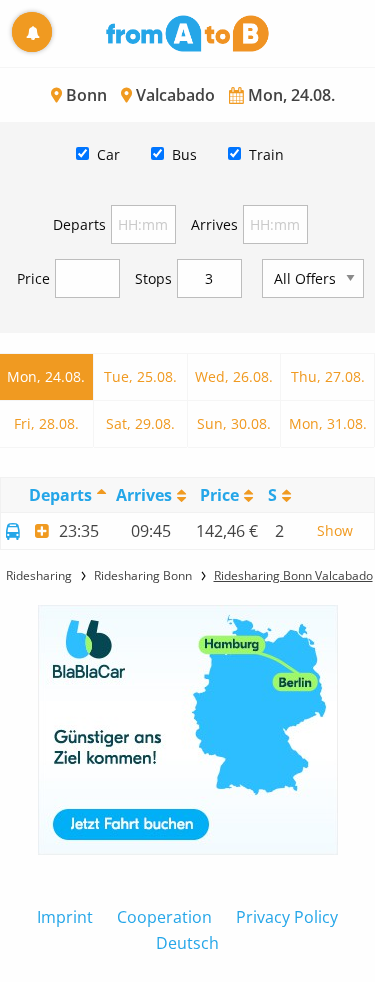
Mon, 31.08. (328, 423)
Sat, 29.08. (140, 423)
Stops (153, 278)
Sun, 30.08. (234, 423)
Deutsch (187, 943)
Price (33, 278)
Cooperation (164, 917)
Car (108, 154)
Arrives (214, 224)
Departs (79, 224)
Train (266, 154)
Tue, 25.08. (140, 376)
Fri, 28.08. (46, 423)
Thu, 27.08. (328, 376)
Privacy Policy (287, 917)
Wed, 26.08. (234, 376)
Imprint (65, 917)
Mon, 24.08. (46, 376)
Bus (184, 154)
